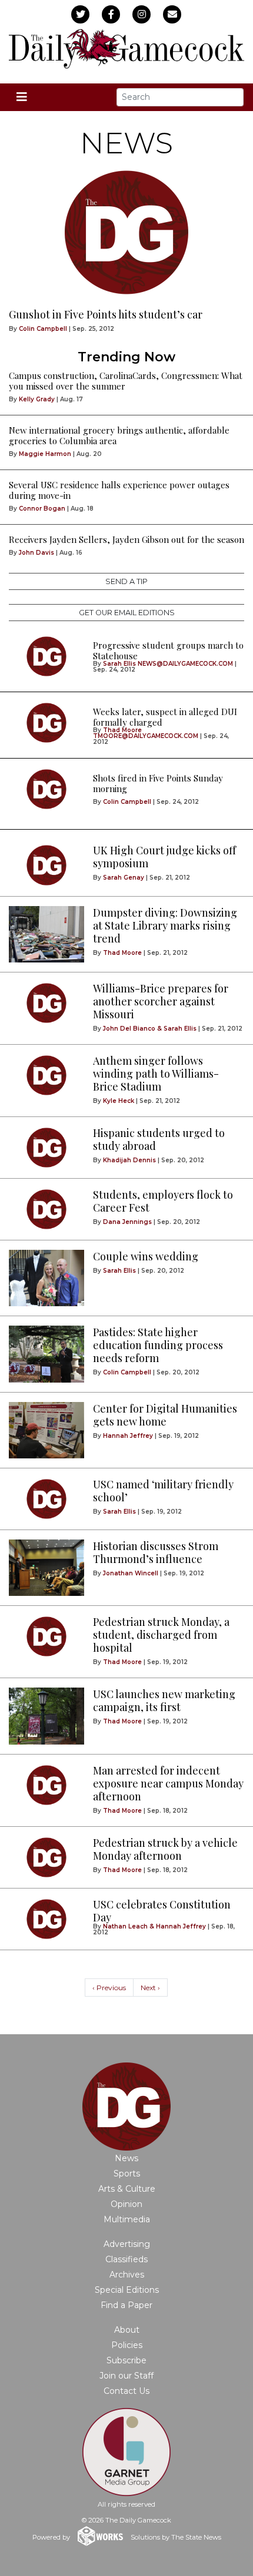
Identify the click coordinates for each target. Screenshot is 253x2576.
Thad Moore (122, 953)
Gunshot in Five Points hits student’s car (106, 314)
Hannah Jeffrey (128, 1436)
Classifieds (126, 2259)
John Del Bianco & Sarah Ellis (150, 1029)
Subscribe (126, 2360)
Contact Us (126, 2391)
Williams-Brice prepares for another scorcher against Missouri (161, 1001)
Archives (127, 2275)
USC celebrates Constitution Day (162, 1911)
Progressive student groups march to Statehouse (168, 650)
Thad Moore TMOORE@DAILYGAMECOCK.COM (146, 733)
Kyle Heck (119, 1101)
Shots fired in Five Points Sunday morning (158, 783)
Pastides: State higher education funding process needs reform (158, 1345)
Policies (127, 2345)
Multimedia (127, 2219)
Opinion (126, 2204)
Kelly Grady (37, 399)
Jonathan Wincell (131, 1573)
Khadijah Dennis (129, 1160)
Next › (150, 1988)
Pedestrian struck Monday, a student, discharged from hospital (161, 1635)
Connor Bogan (42, 509)
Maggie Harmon (45, 454)
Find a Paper (126, 2305)
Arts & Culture (127, 2189)
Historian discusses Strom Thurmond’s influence (156, 1552)
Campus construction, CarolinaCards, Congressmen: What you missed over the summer (126, 381)
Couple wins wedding (146, 1256)
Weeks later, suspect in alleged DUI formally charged (165, 717)
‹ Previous (109, 1988)
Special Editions (127, 2290)
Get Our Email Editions (127, 613)
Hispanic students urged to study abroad (159, 1139)
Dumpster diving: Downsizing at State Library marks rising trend (165, 925)
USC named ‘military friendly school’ (163, 1491)
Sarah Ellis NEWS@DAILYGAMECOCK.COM (168, 664)
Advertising (127, 2244)
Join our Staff (126, 2376)
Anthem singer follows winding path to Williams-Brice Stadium (156, 1074)
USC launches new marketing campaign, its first (164, 1700)
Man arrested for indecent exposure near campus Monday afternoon (168, 1783)
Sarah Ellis (119, 1271)
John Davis (36, 553)
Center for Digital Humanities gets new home (165, 1415)
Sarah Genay (124, 878)
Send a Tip (126, 581)
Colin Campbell (43, 329)
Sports (127, 2173)
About (127, 2330)
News (126, 2158)
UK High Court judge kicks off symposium (164, 857)
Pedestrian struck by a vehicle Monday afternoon (165, 1849)
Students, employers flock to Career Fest (163, 1201)
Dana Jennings (127, 1222)
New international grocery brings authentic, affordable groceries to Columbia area (119, 435)
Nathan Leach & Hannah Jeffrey (154, 1926)
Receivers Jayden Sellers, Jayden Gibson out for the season (126, 539)
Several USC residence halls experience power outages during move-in (119, 490)
